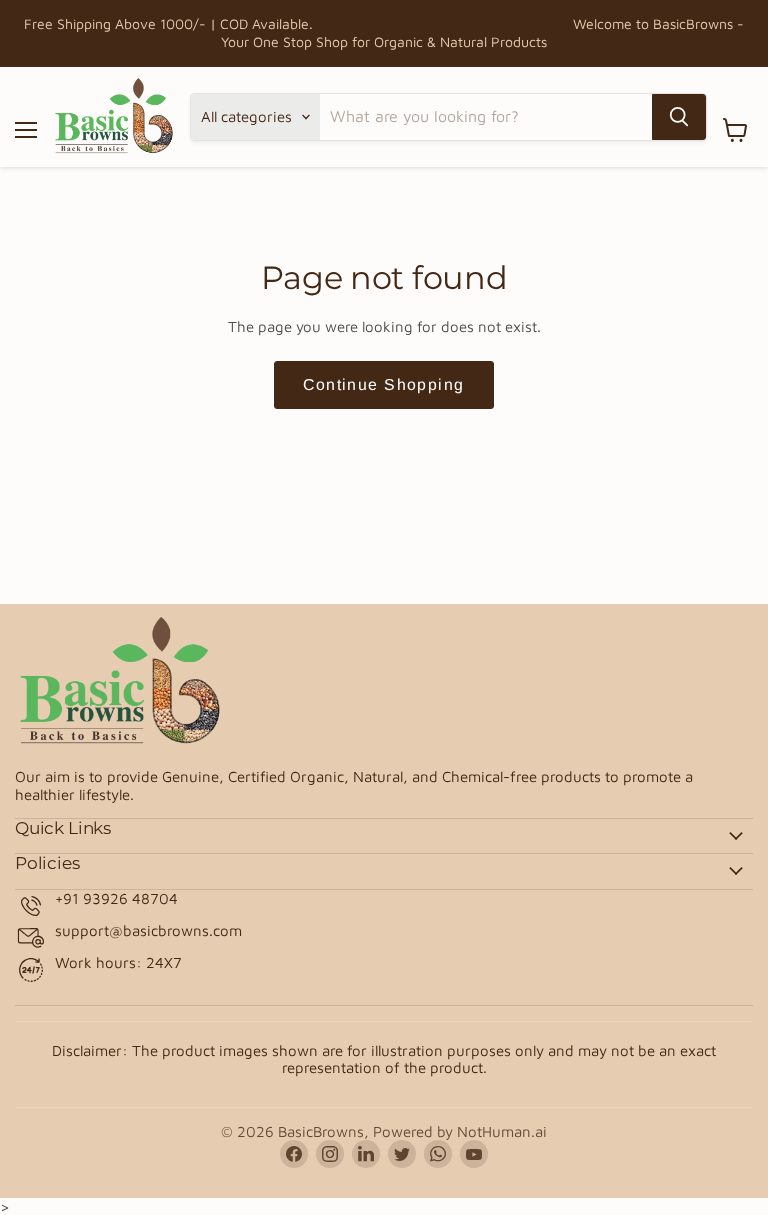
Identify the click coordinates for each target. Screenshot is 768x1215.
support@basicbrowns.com (148, 930)
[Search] (679, 117)
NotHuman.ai (502, 1131)
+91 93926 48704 (116, 898)
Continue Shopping (383, 384)
